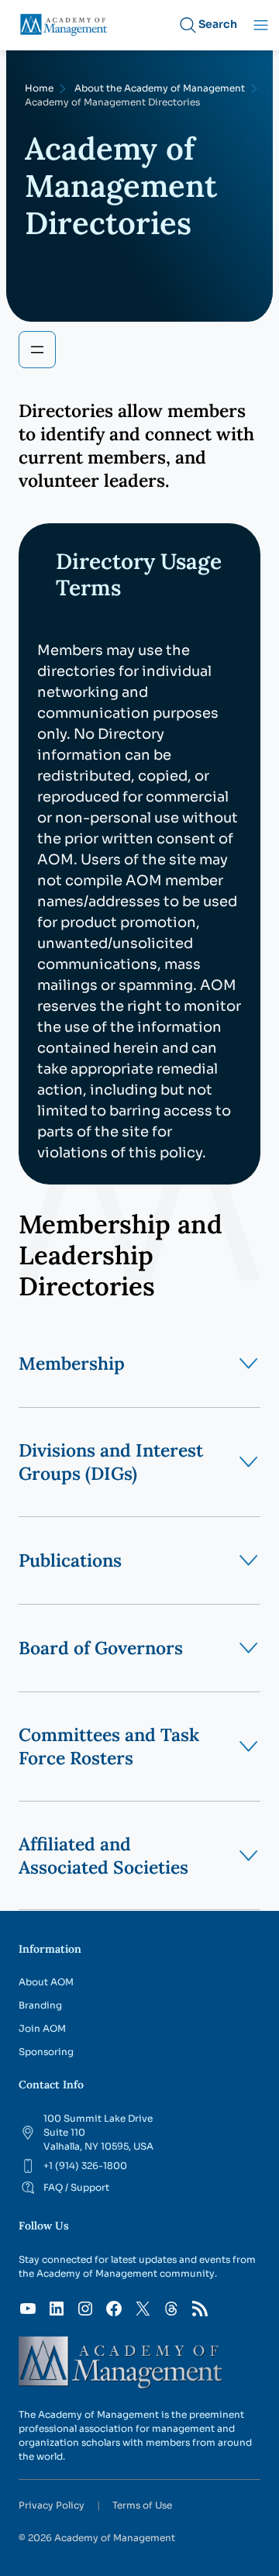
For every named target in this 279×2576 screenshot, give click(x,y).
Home (39, 88)
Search (218, 24)
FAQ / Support (76, 2187)
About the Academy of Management (160, 88)
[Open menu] (37, 350)
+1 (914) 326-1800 (85, 2166)
